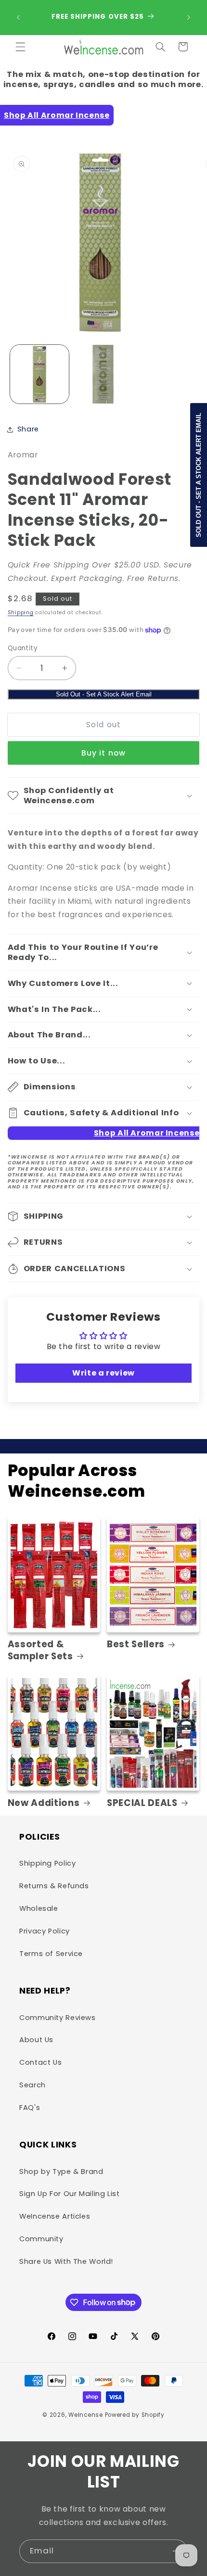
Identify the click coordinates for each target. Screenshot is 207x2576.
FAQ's (30, 2108)
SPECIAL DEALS (142, 1803)
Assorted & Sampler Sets (40, 1650)
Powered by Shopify (135, 2415)
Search (32, 2085)
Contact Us (40, 2062)
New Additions (44, 1803)
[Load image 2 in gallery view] (103, 374)
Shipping (21, 612)
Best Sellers (136, 1644)
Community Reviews (58, 2018)
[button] (20, 47)
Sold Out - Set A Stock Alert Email (104, 694)
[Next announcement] (189, 17)
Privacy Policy (45, 1931)
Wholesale (39, 1908)
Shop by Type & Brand (61, 2172)
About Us (36, 2040)
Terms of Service (51, 1954)
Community (41, 2239)
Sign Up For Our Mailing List (70, 2194)
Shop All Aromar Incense (57, 115)
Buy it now (103, 753)
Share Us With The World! (66, 2261)
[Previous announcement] (18, 17)
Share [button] (28, 429)
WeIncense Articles (55, 2216)
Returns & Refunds (54, 1886)
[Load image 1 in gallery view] (39, 374)
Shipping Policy (47, 1863)
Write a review (103, 1373)
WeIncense (86, 2415)
